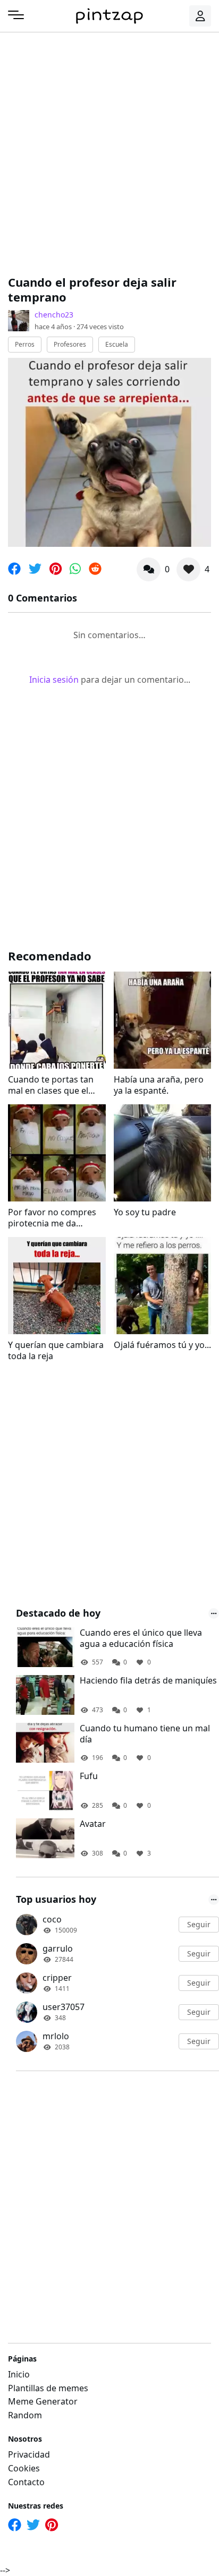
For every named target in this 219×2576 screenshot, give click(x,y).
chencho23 (54, 315)
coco (52, 1919)
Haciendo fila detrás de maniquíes (148, 1681)
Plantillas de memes (48, 2388)
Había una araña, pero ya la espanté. (159, 1085)
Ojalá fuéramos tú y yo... (162, 1345)
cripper (57, 1978)
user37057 (64, 2007)
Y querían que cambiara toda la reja (56, 1351)
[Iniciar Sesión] (200, 16)
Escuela (117, 344)
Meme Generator (43, 2401)
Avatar (93, 1824)
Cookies (24, 2468)
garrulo (58, 1948)
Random (25, 2415)
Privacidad (29, 2454)
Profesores (70, 344)
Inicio (19, 2374)
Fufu (89, 1776)
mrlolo (56, 2036)
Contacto (26, 2482)
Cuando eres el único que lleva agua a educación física (141, 1638)
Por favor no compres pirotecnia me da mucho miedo (52, 1218)
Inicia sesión (54, 680)
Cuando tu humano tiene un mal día (145, 1734)
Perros (25, 344)
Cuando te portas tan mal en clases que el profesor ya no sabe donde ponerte (51, 1085)
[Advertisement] (109, 152)
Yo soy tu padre (145, 1212)
